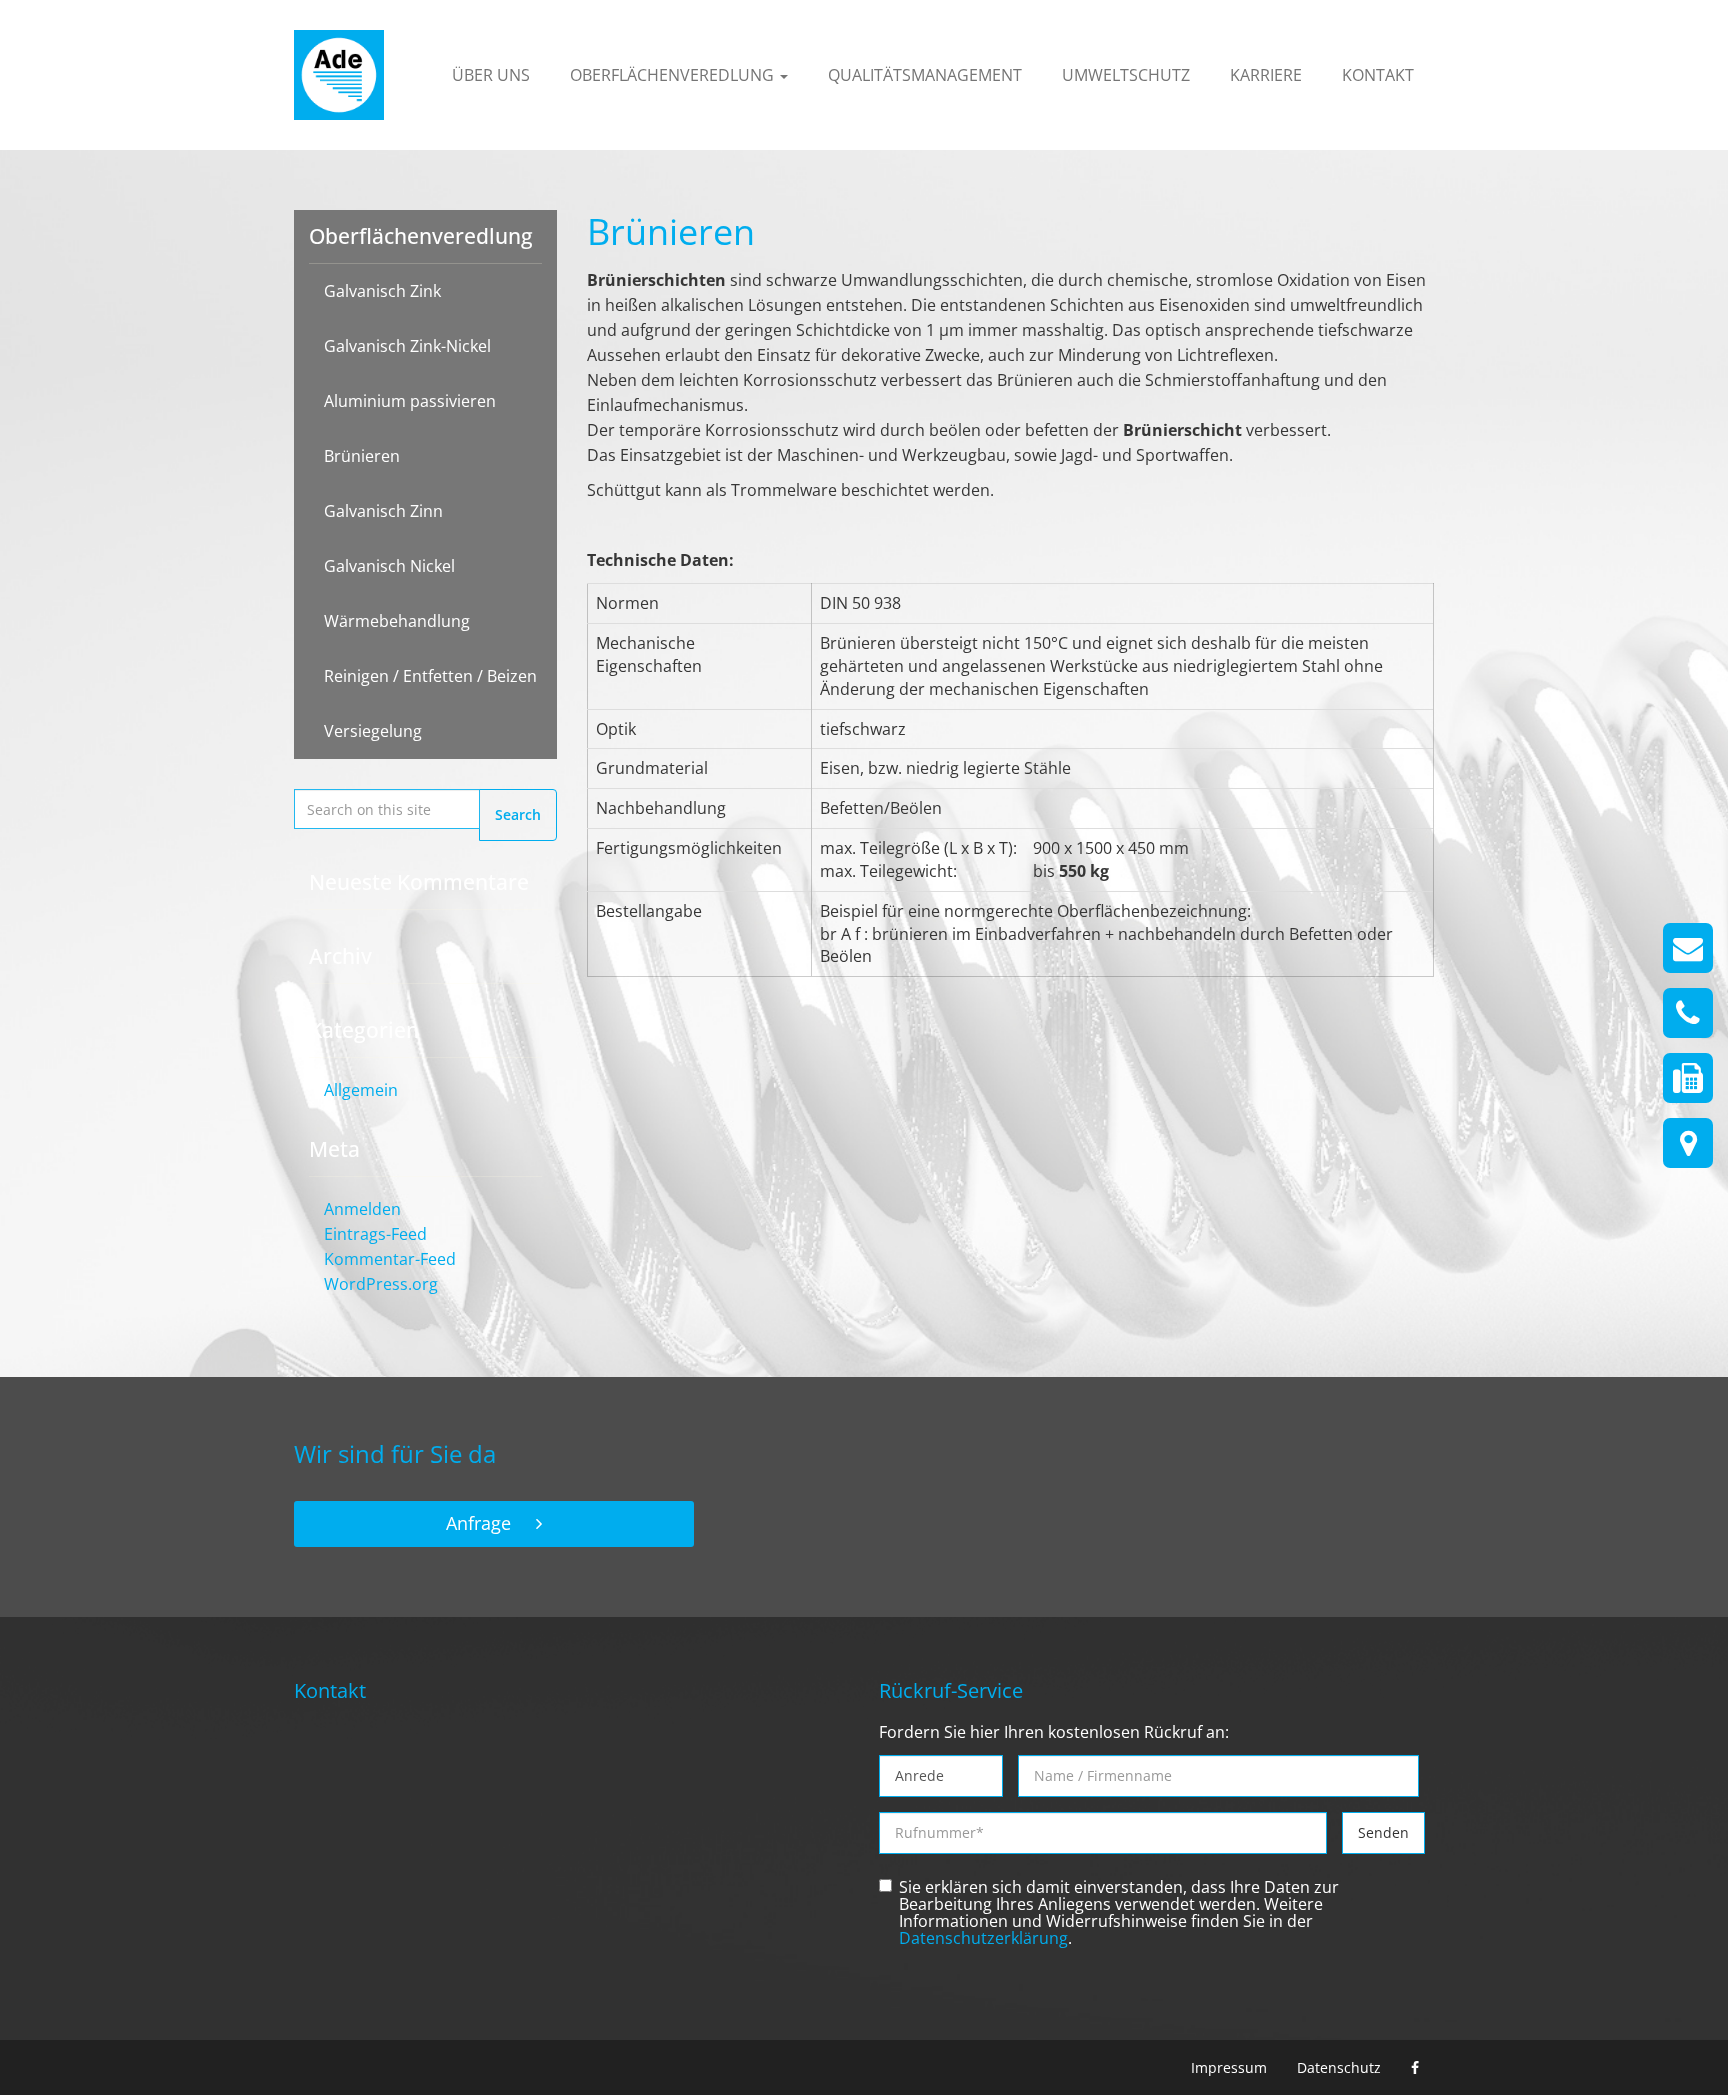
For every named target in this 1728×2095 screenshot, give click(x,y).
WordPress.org (381, 1284)
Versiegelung (373, 731)
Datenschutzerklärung (983, 1938)
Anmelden (362, 1209)
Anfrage (478, 1523)
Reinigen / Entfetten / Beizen (430, 676)
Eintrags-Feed (375, 1234)
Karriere (1266, 75)
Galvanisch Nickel (389, 566)
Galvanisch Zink (382, 291)
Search (518, 814)
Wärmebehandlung (397, 621)
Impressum (1229, 2067)
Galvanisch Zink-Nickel (407, 346)
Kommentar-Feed (390, 1259)
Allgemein (361, 1090)
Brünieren (362, 456)
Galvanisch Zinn (383, 511)
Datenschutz (1339, 2067)
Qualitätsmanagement (925, 75)
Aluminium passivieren (410, 401)
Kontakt (1378, 75)
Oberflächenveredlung (674, 75)
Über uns (491, 75)
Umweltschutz (1126, 75)
